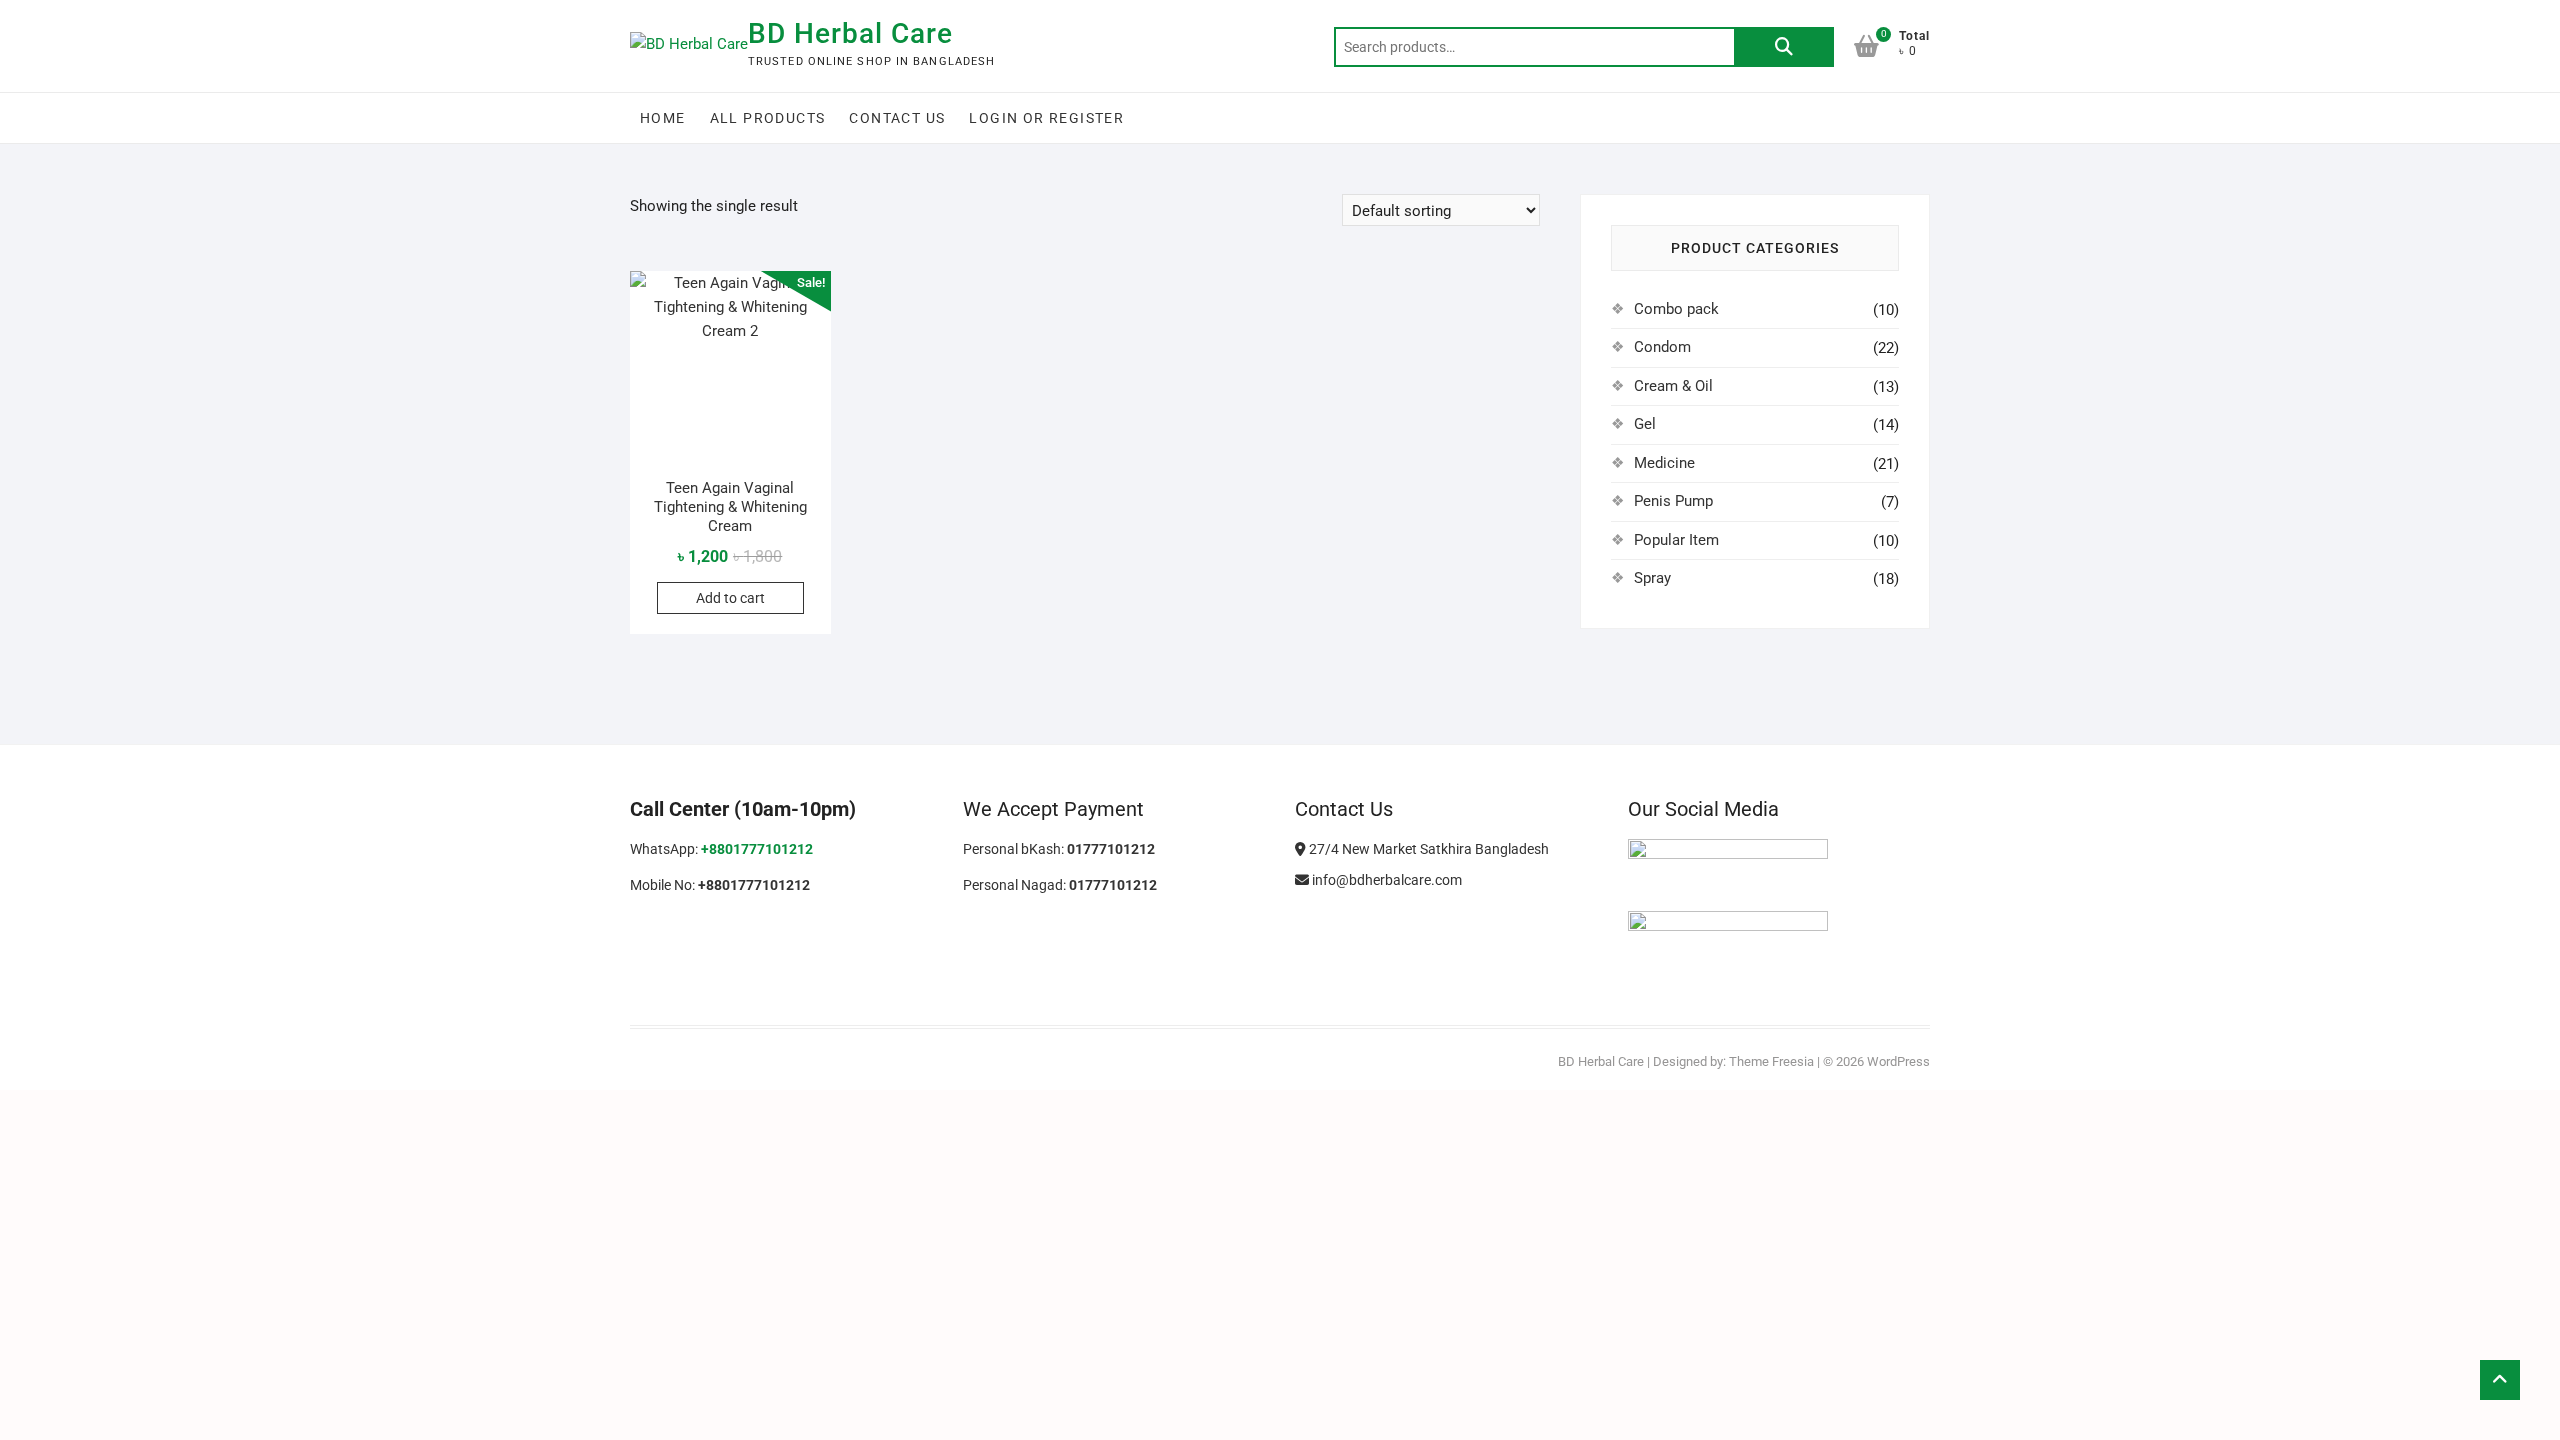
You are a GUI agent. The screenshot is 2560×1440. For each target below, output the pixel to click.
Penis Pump (1673, 501)
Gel (1645, 424)
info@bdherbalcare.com (1385, 880)
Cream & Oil (1673, 386)
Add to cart (730, 598)
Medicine (1664, 463)
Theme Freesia (1771, 1061)
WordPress (1898, 1061)
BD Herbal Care (850, 33)
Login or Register (1046, 118)
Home (663, 118)
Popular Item (1676, 540)
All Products (768, 118)
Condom (1662, 347)
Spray (1652, 578)
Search (1784, 47)
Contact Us (897, 118)
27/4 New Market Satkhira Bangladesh (1427, 849)
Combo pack (1676, 309)
